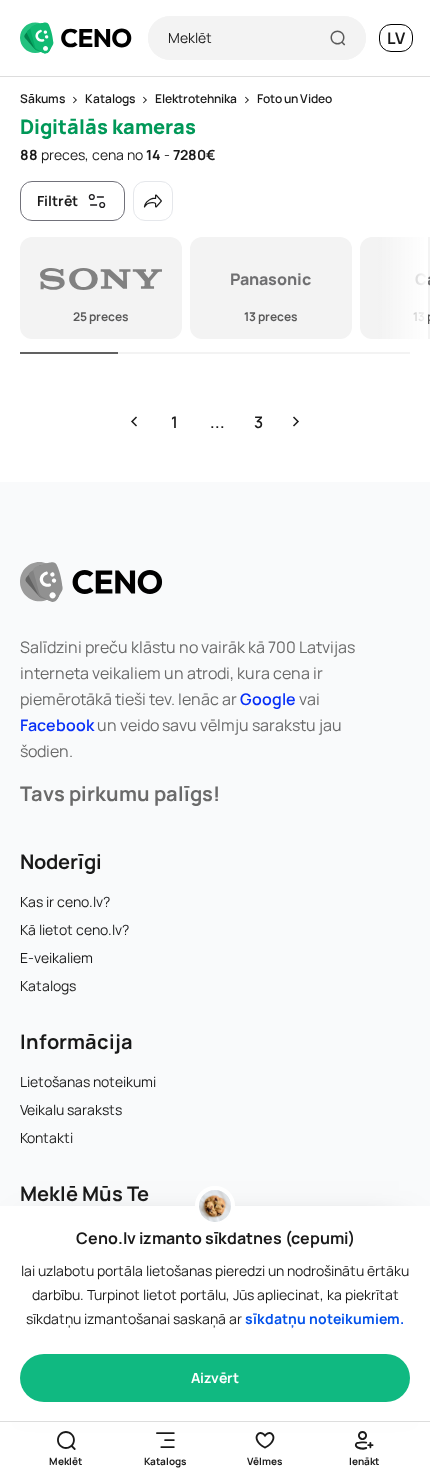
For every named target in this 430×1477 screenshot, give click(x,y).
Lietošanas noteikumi (88, 1081)
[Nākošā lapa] (296, 422)
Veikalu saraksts (71, 1109)
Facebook (57, 725)
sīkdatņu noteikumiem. (324, 1318)
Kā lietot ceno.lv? (74, 929)
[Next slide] (403, 288)
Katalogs (48, 985)
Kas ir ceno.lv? (65, 901)
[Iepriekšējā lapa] (134, 422)
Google (268, 699)
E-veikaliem (56, 957)
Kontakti (46, 1137)
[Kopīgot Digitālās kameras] (153, 201)
